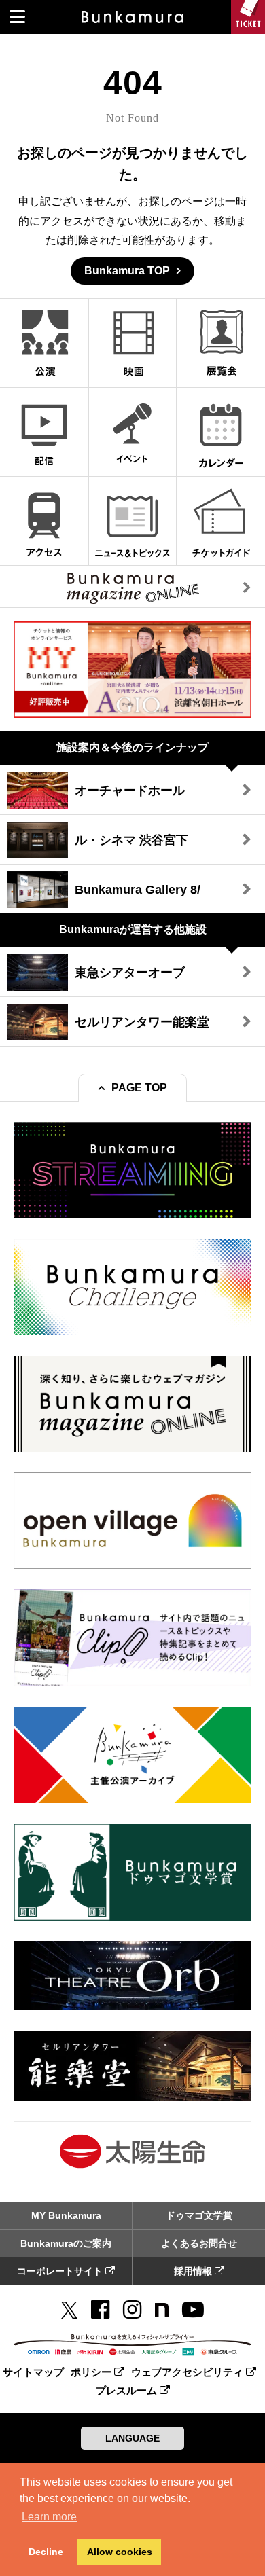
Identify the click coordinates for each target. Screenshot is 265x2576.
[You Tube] (193, 2310)
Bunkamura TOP (127, 271)
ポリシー (92, 2372)
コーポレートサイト (61, 2271)
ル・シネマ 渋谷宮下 (131, 840)
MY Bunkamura (66, 2215)
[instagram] (132, 2310)
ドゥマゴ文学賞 (199, 2215)
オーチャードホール (130, 791)
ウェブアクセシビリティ (189, 2372)
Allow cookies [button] (120, 2552)
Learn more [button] (49, 2517)
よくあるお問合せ (199, 2243)
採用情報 (194, 2271)
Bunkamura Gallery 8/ (138, 890)
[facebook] (100, 2310)
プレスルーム (128, 2390)
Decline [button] (46, 2552)
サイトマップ (33, 2372)
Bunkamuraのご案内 (66, 2243)
